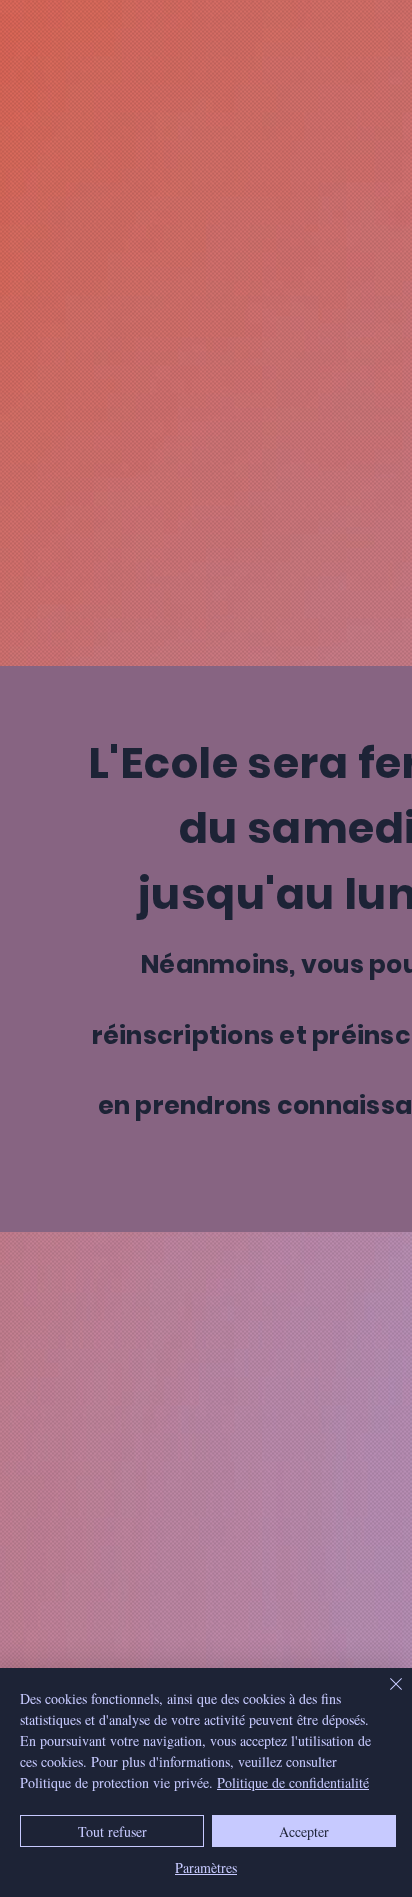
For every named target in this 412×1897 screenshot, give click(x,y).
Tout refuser (112, 1831)
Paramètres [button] (206, 1867)
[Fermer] (384, 1696)
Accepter (304, 1831)
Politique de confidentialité (293, 1782)
